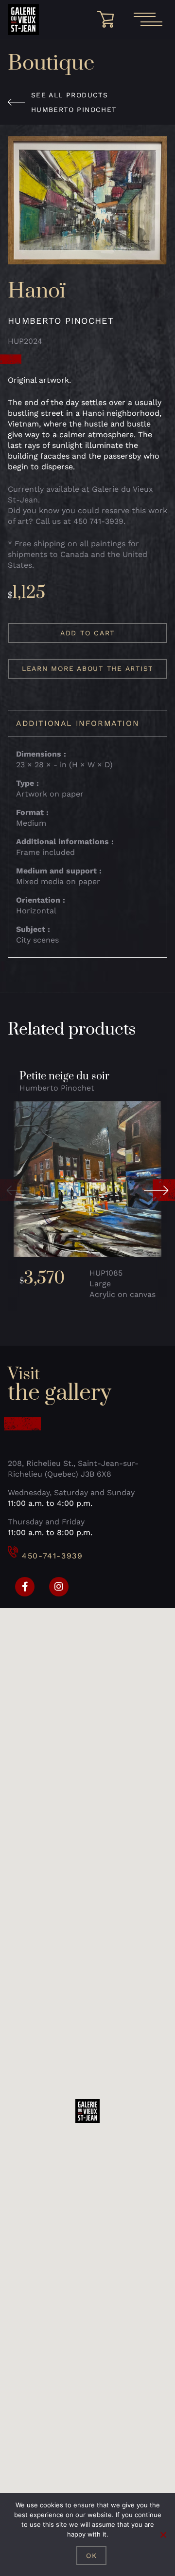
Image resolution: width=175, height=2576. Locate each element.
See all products (70, 95)
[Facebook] (25, 1587)
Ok (92, 2556)
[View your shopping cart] (109, 19)
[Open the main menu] (148, 19)
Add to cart (87, 633)
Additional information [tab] (78, 723)
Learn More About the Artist (87, 668)
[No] (163, 2535)
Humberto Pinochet (74, 110)
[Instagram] (59, 1587)
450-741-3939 (52, 1556)
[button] (16, 1190)
